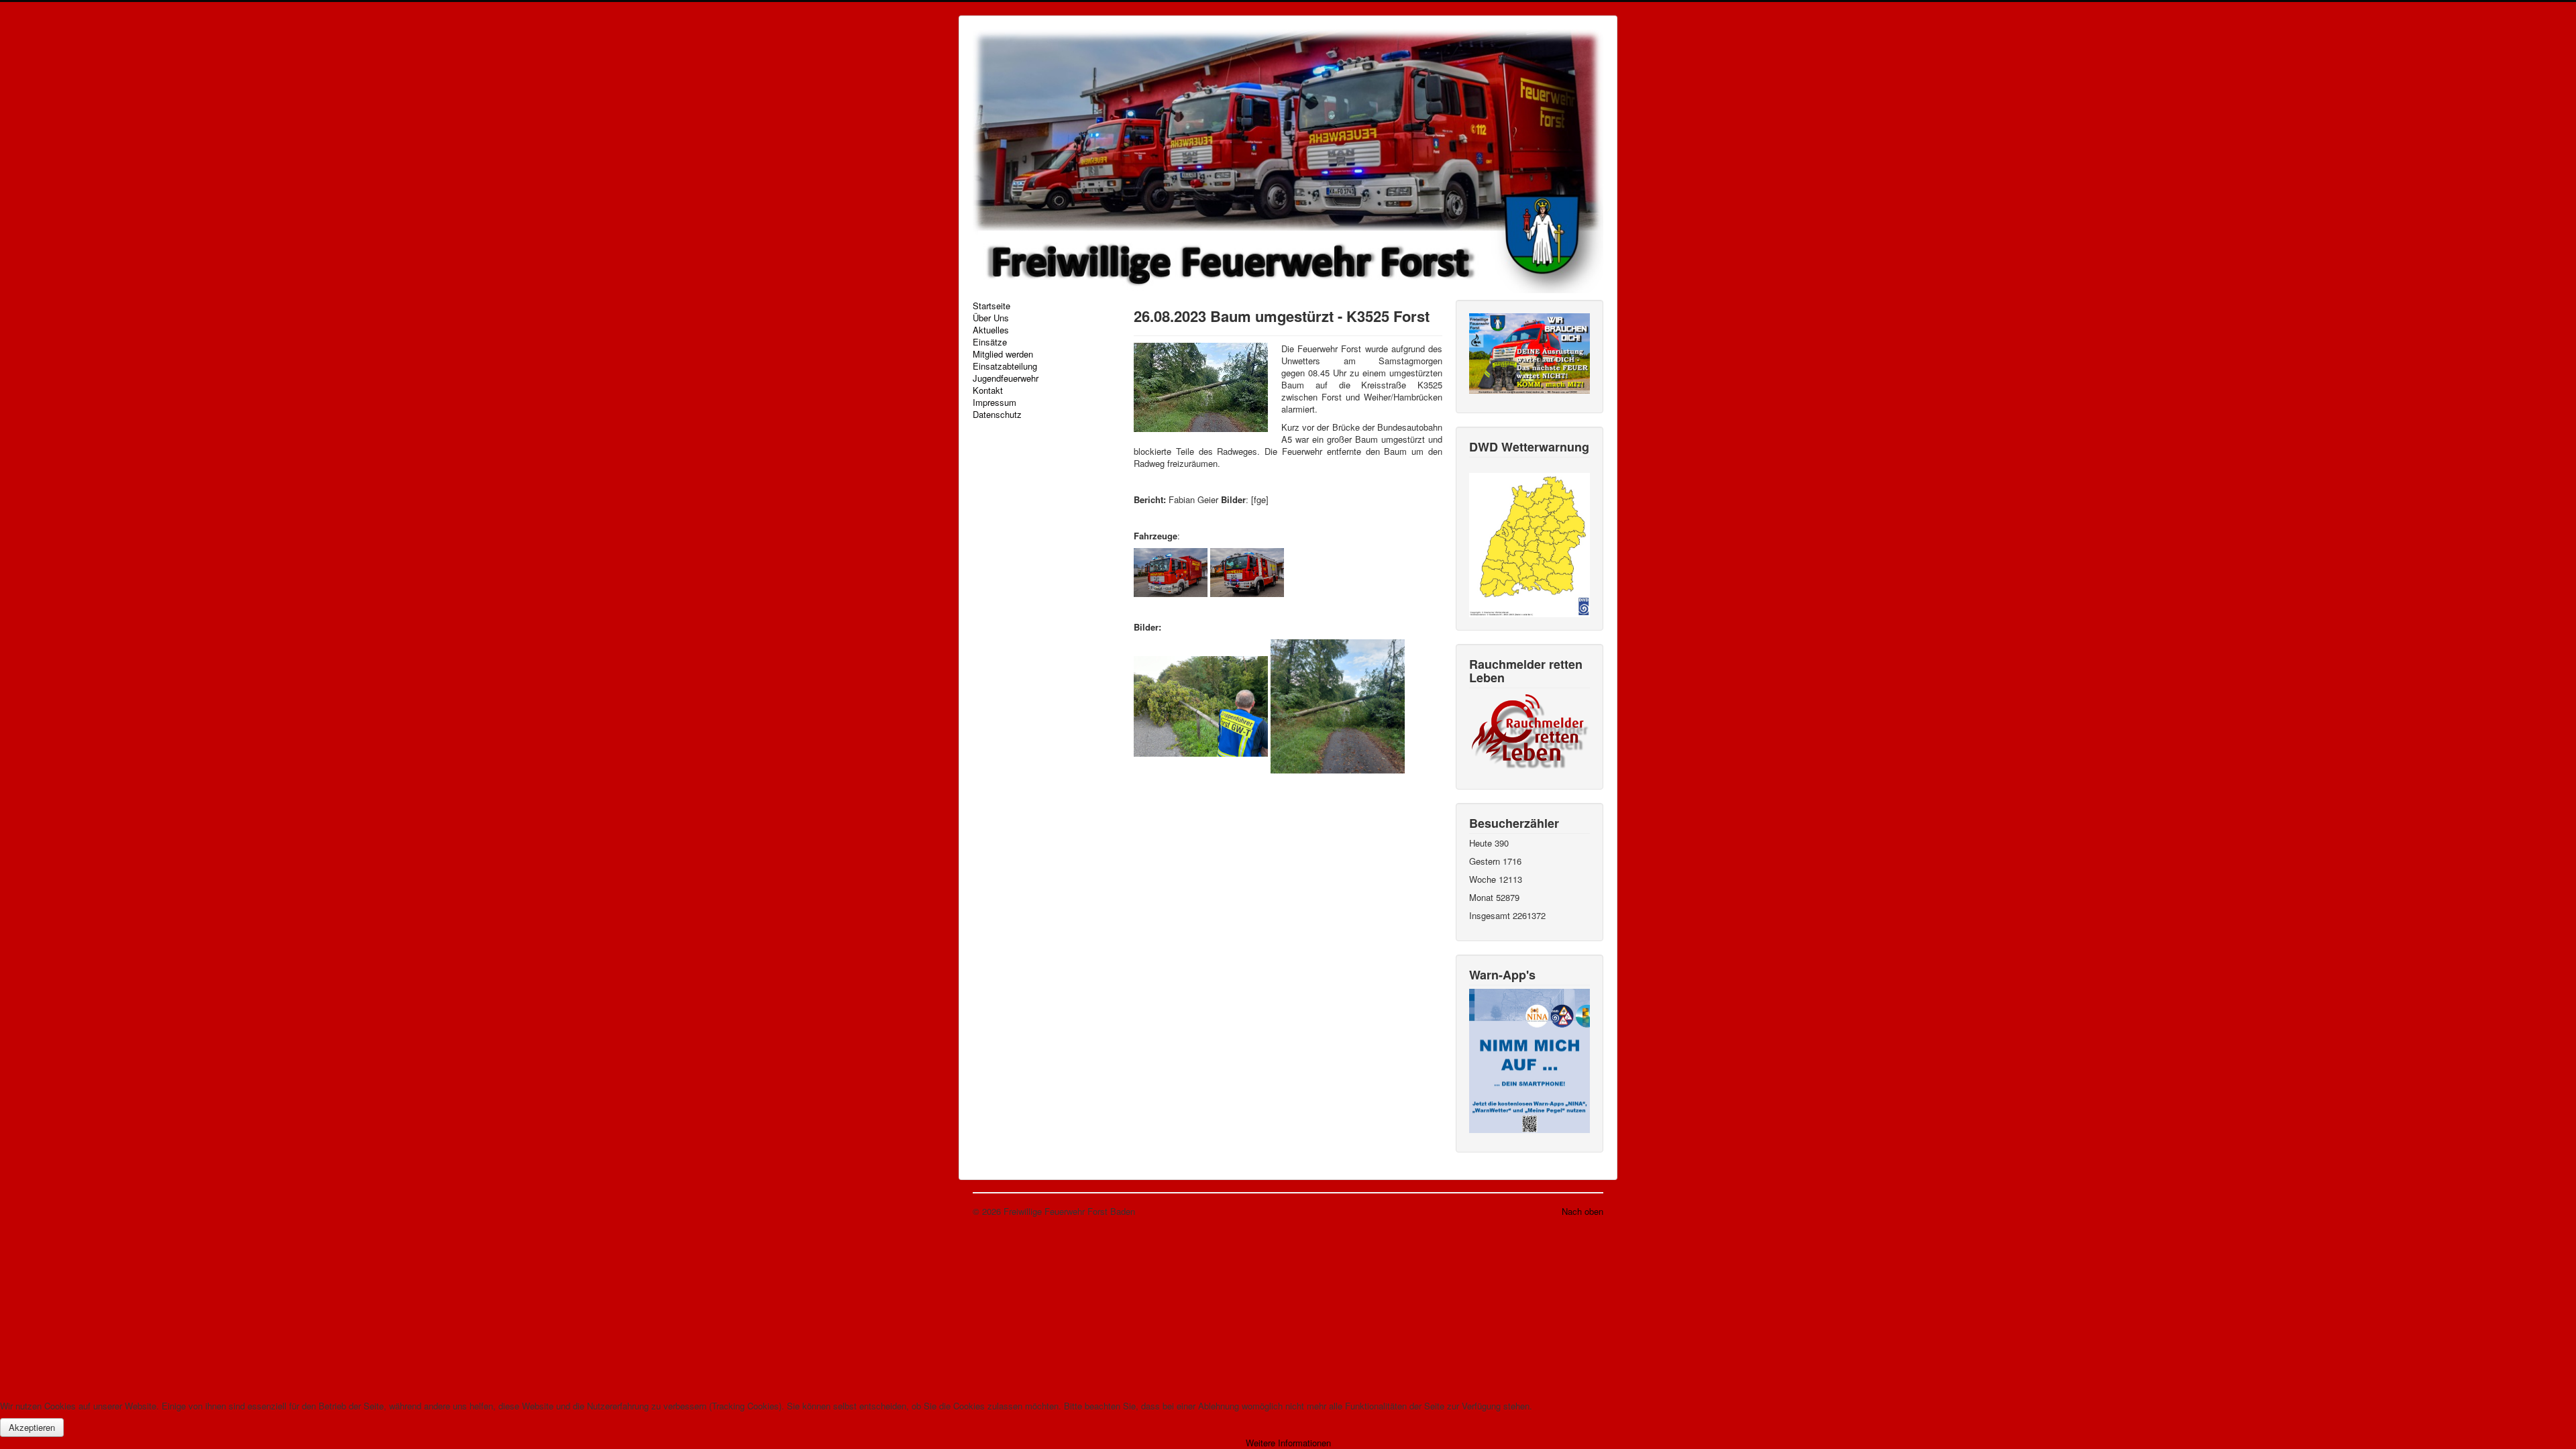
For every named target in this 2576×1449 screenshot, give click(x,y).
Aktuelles (991, 330)
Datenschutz (997, 415)
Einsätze (990, 342)
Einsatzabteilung (1005, 366)
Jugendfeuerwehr (1006, 378)
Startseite (991, 306)
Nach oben (1582, 1211)
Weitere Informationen (1288, 1443)
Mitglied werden (1003, 354)
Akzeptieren (32, 1427)
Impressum (995, 402)
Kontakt (988, 390)
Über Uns (991, 318)
